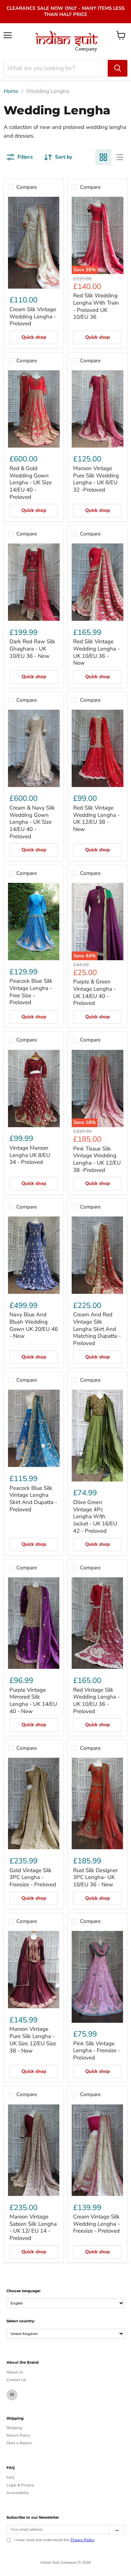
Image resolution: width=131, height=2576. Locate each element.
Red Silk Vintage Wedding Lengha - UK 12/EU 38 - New (96, 818)
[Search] (118, 68)
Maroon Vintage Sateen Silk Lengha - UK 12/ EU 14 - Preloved (33, 2227)
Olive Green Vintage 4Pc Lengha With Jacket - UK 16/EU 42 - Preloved (95, 1517)
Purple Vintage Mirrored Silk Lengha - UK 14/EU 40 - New (33, 1701)
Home (11, 91)
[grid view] (103, 157)
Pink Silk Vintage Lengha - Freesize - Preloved (97, 2051)
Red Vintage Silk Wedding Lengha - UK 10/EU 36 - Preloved (96, 1701)
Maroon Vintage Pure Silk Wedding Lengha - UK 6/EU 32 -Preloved (96, 479)
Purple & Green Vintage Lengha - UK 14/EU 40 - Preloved (94, 992)
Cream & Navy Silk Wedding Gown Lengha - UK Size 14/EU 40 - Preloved (32, 822)
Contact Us (16, 2380)
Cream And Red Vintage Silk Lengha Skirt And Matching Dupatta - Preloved (97, 1329)
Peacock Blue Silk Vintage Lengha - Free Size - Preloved (31, 992)
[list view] (119, 157)
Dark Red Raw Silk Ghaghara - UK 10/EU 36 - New (32, 649)
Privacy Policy (82, 2540)
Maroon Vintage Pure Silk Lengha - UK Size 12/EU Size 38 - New (33, 2040)
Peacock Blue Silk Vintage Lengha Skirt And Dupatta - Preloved (33, 1499)
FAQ (10, 2478)
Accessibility (18, 2493)
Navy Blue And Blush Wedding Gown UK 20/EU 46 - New (34, 1325)
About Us (15, 2372)
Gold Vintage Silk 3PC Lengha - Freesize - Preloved (33, 1877)
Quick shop (34, 337)
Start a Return (19, 2443)
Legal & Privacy (20, 2485)
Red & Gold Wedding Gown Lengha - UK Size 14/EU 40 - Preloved (31, 483)
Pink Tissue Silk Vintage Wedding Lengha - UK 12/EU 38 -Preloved (97, 1159)
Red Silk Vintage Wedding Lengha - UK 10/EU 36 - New (96, 652)
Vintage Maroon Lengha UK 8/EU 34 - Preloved (30, 1155)
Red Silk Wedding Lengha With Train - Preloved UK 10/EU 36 (96, 306)
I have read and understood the (54, 2540)
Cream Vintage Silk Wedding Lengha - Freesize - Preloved (96, 2224)
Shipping (14, 2428)
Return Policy (18, 2436)
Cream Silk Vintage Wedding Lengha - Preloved (33, 316)
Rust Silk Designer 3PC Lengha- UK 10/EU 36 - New (95, 1877)
